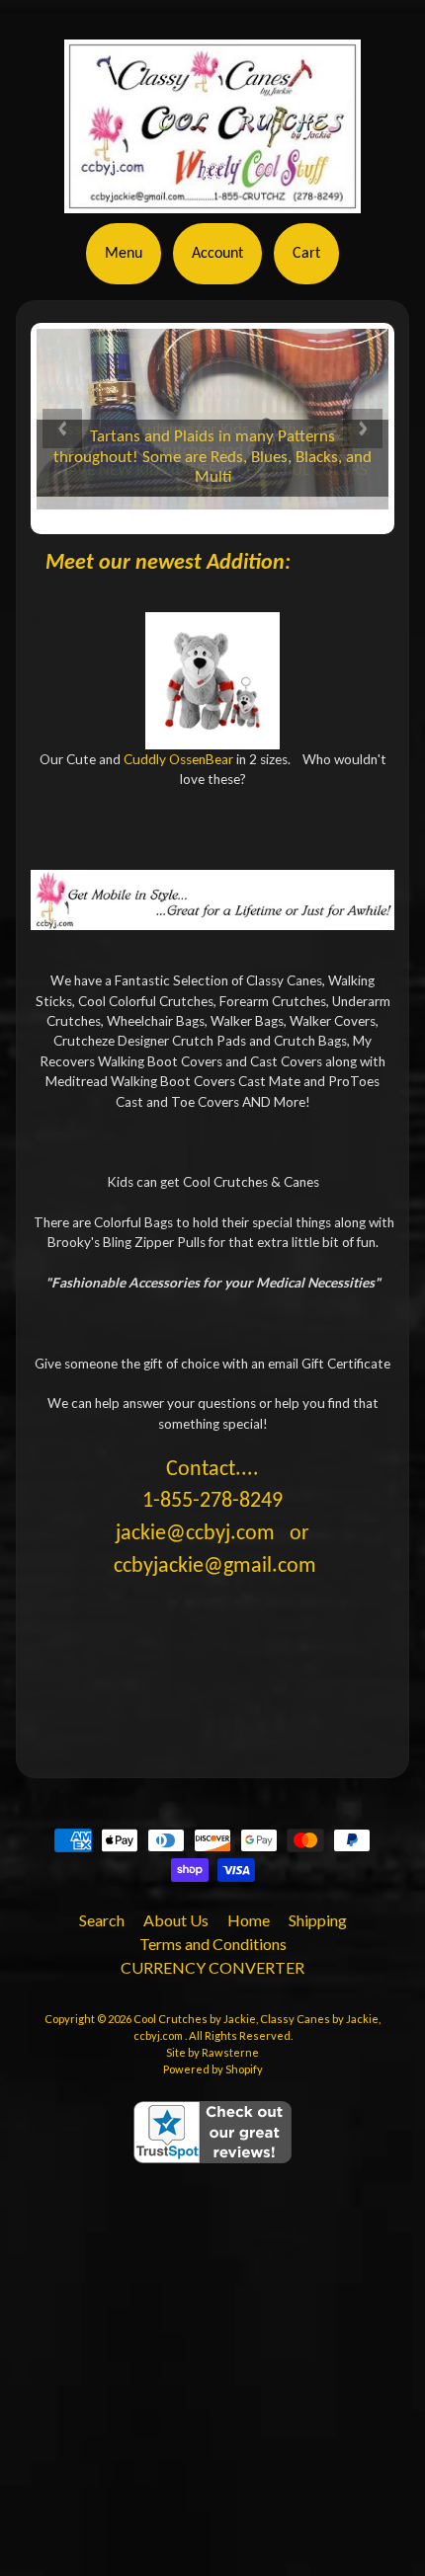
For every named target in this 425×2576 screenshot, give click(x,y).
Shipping (318, 1920)
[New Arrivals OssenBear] (213, 681)
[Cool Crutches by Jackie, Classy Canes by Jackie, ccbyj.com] (212, 186)
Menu (124, 254)
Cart (306, 254)
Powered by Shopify (213, 2069)
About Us (176, 1920)
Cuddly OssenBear (178, 759)
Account (217, 254)
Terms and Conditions (213, 1944)
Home (249, 1920)
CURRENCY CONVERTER (212, 1967)
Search (102, 1920)
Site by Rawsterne (212, 2052)
